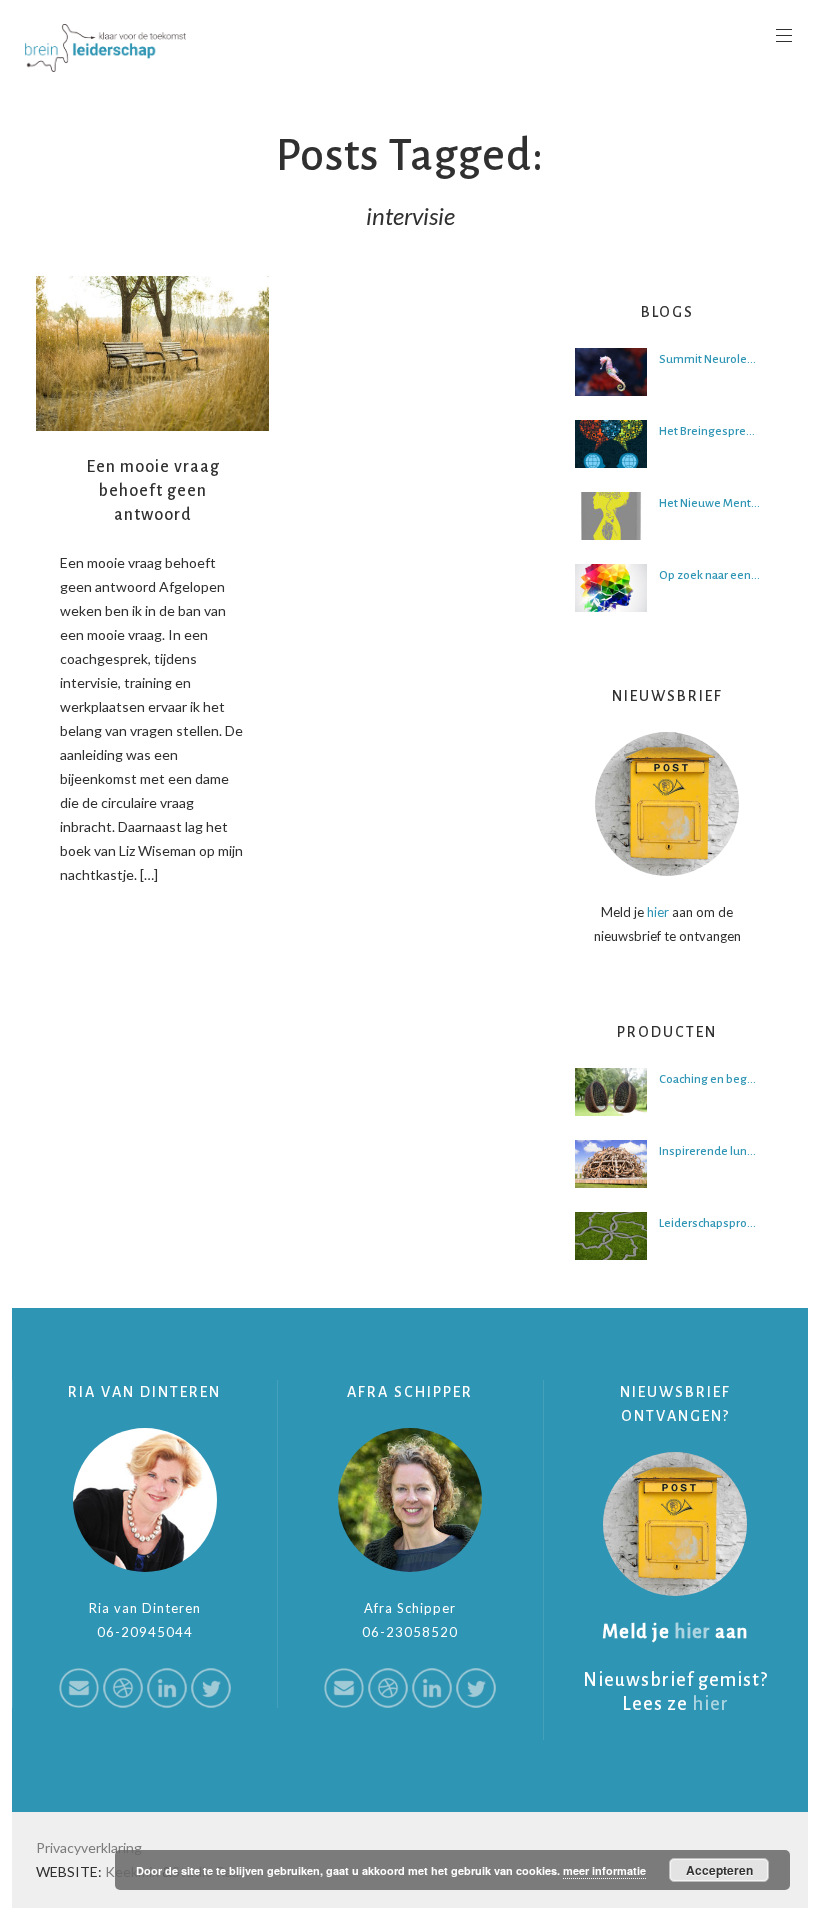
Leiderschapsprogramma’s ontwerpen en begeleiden (709, 1223)
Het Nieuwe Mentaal (709, 503)
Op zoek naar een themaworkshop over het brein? (709, 575)
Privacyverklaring (89, 1847)
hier (658, 912)
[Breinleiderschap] (105, 48)
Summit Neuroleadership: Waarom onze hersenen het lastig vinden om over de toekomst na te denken (709, 359)
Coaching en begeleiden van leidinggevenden (709, 1079)
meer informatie (604, 1870)
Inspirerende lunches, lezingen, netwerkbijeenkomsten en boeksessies (709, 1151)
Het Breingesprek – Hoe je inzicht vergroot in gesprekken (709, 431)
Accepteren (719, 1870)
